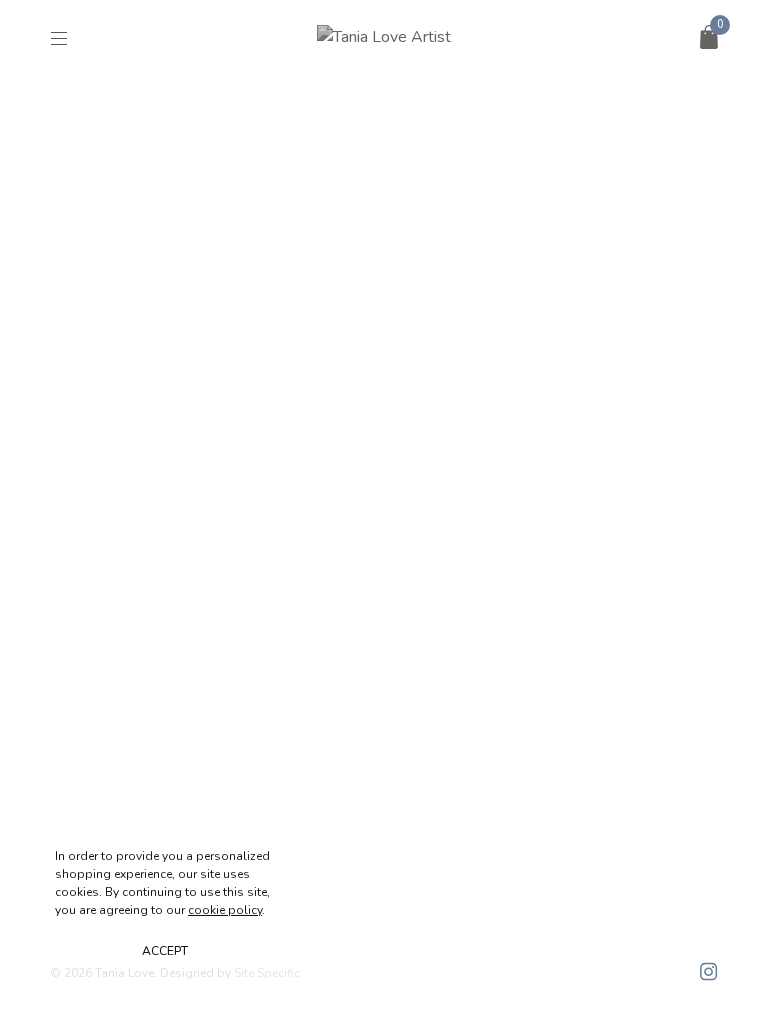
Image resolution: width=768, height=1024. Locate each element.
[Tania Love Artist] (384, 37)
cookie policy (225, 910)
